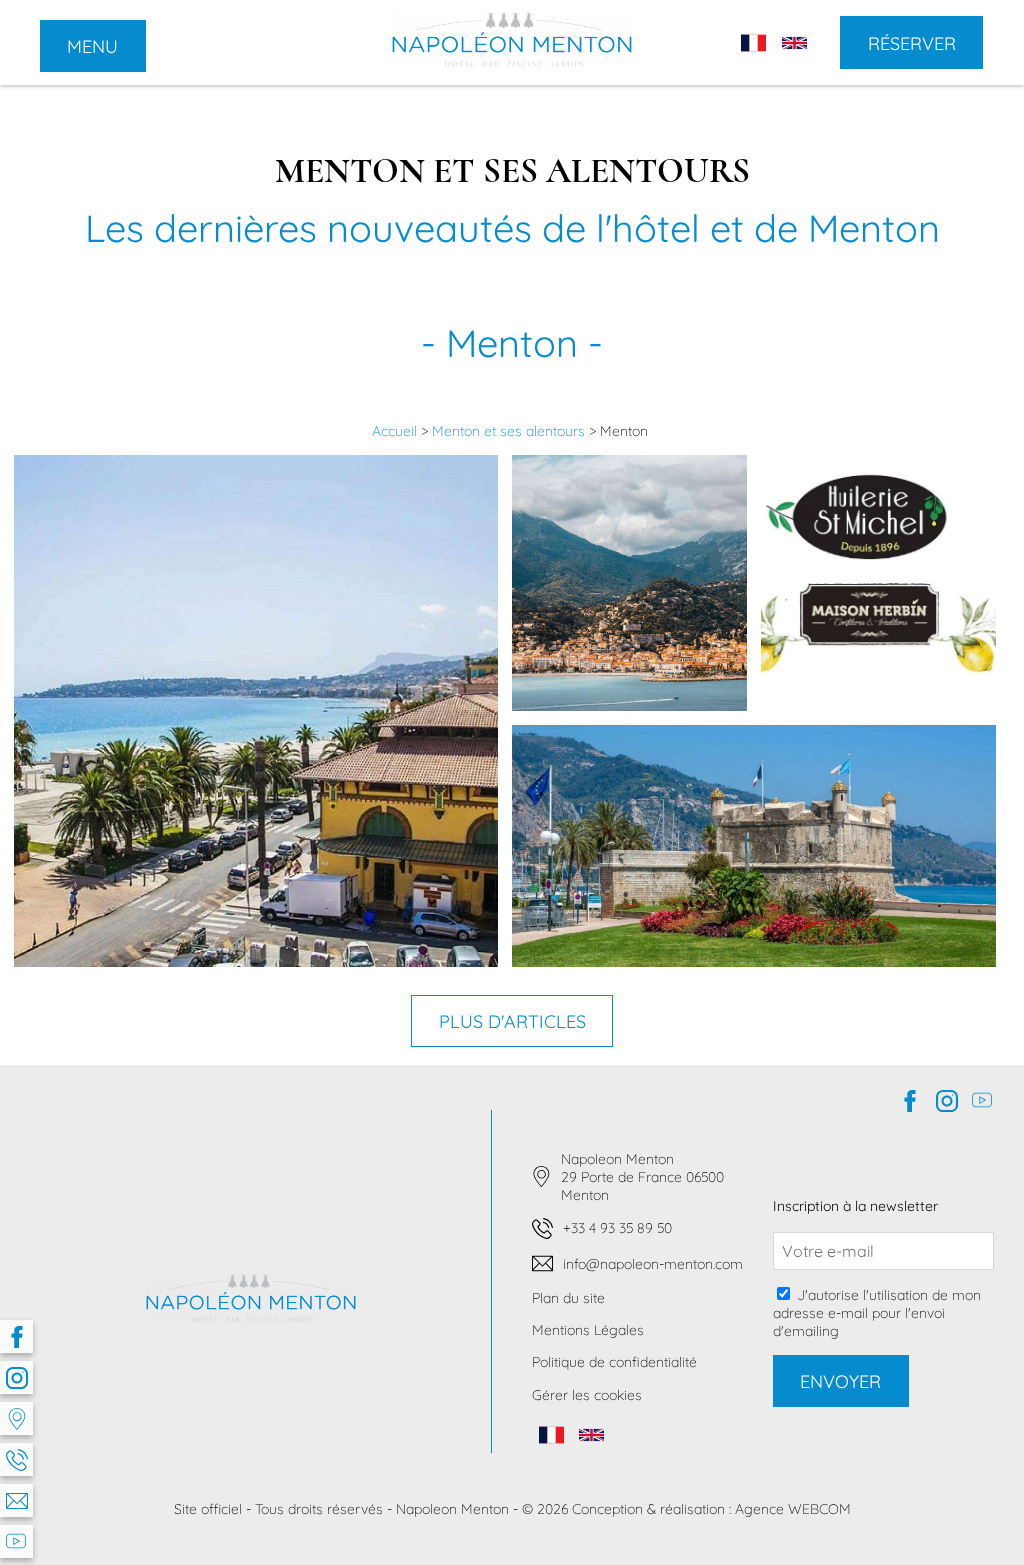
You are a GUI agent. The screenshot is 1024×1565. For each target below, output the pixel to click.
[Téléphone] (16, 1459)
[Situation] (16, 1418)
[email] (16, 1500)
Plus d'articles (512, 1021)
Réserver (912, 43)
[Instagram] (16, 1377)
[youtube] (16, 1541)
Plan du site (568, 1298)
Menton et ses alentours (510, 431)
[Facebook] (16, 1336)
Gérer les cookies (587, 1395)
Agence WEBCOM (793, 1508)
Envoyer (840, 1381)
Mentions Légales (588, 1330)
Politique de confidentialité (614, 1362)
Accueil (396, 431)
